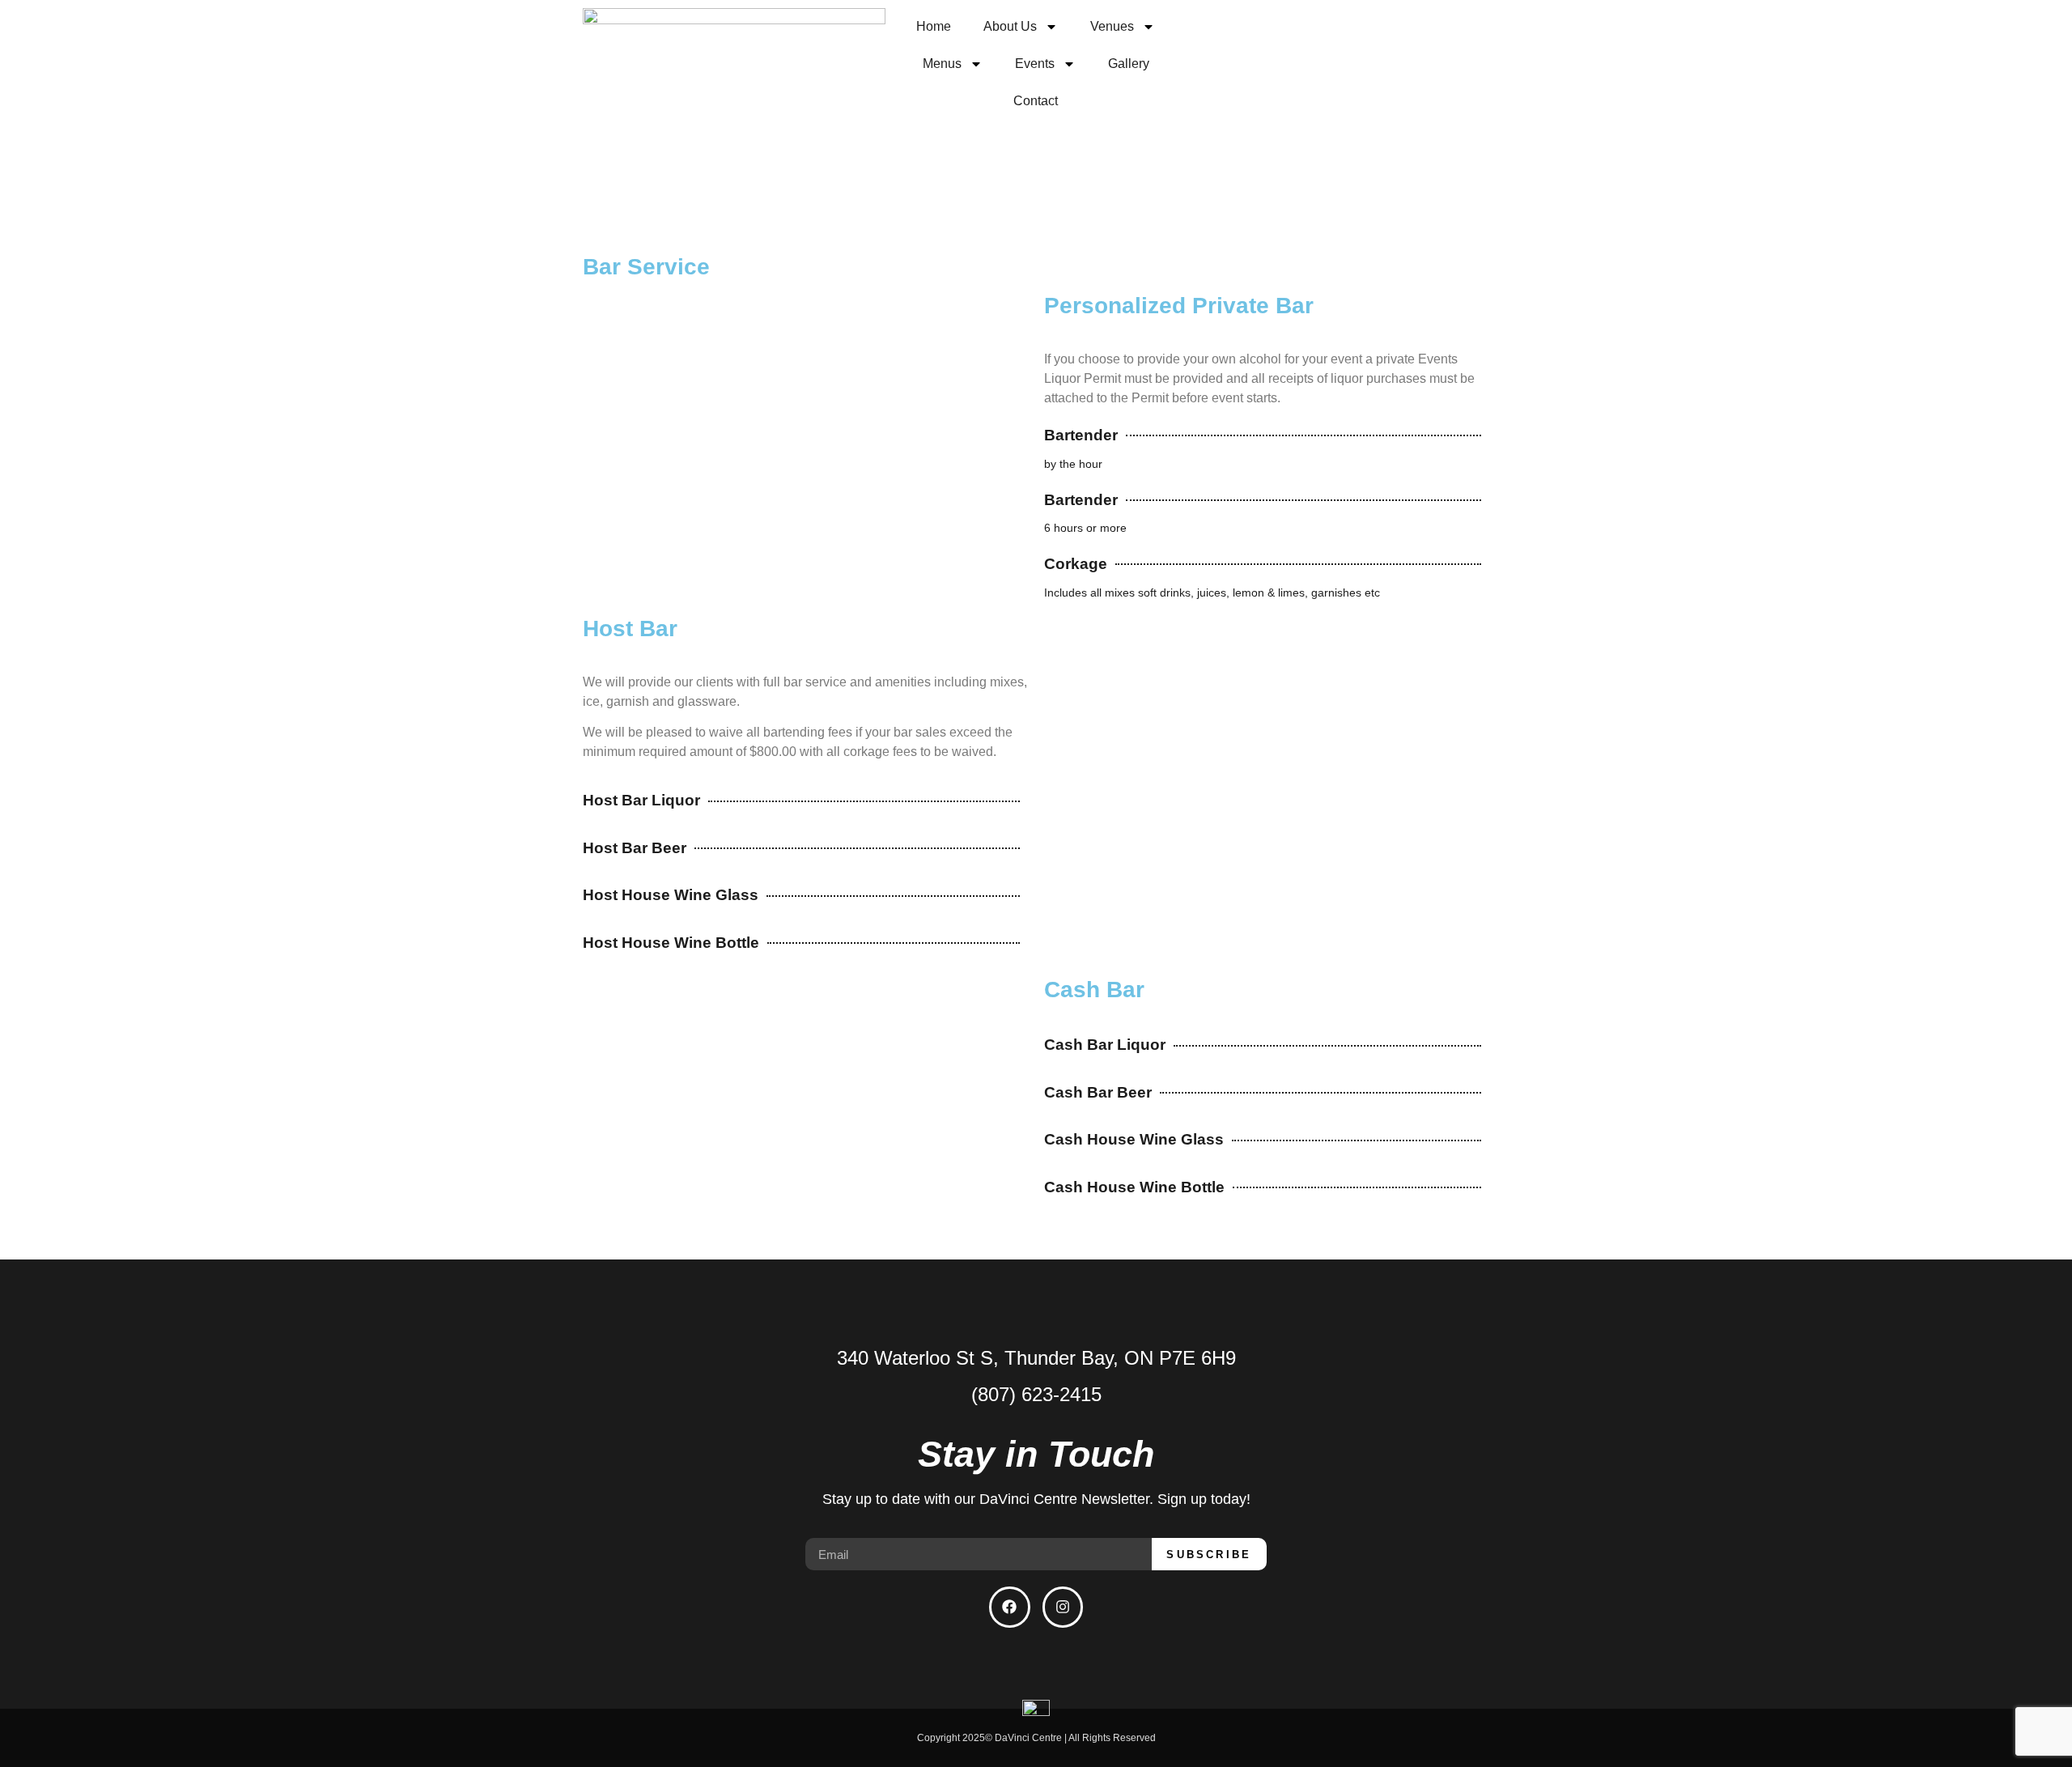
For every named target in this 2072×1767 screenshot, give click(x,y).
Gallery (1129, 64)
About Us (1010, 26)
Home (934, 26)
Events (1035, 64)
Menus (942, 64)
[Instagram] (1063, 1607)
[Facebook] (1009, 1607)
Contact (1036, 101)
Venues (1112, 26)
